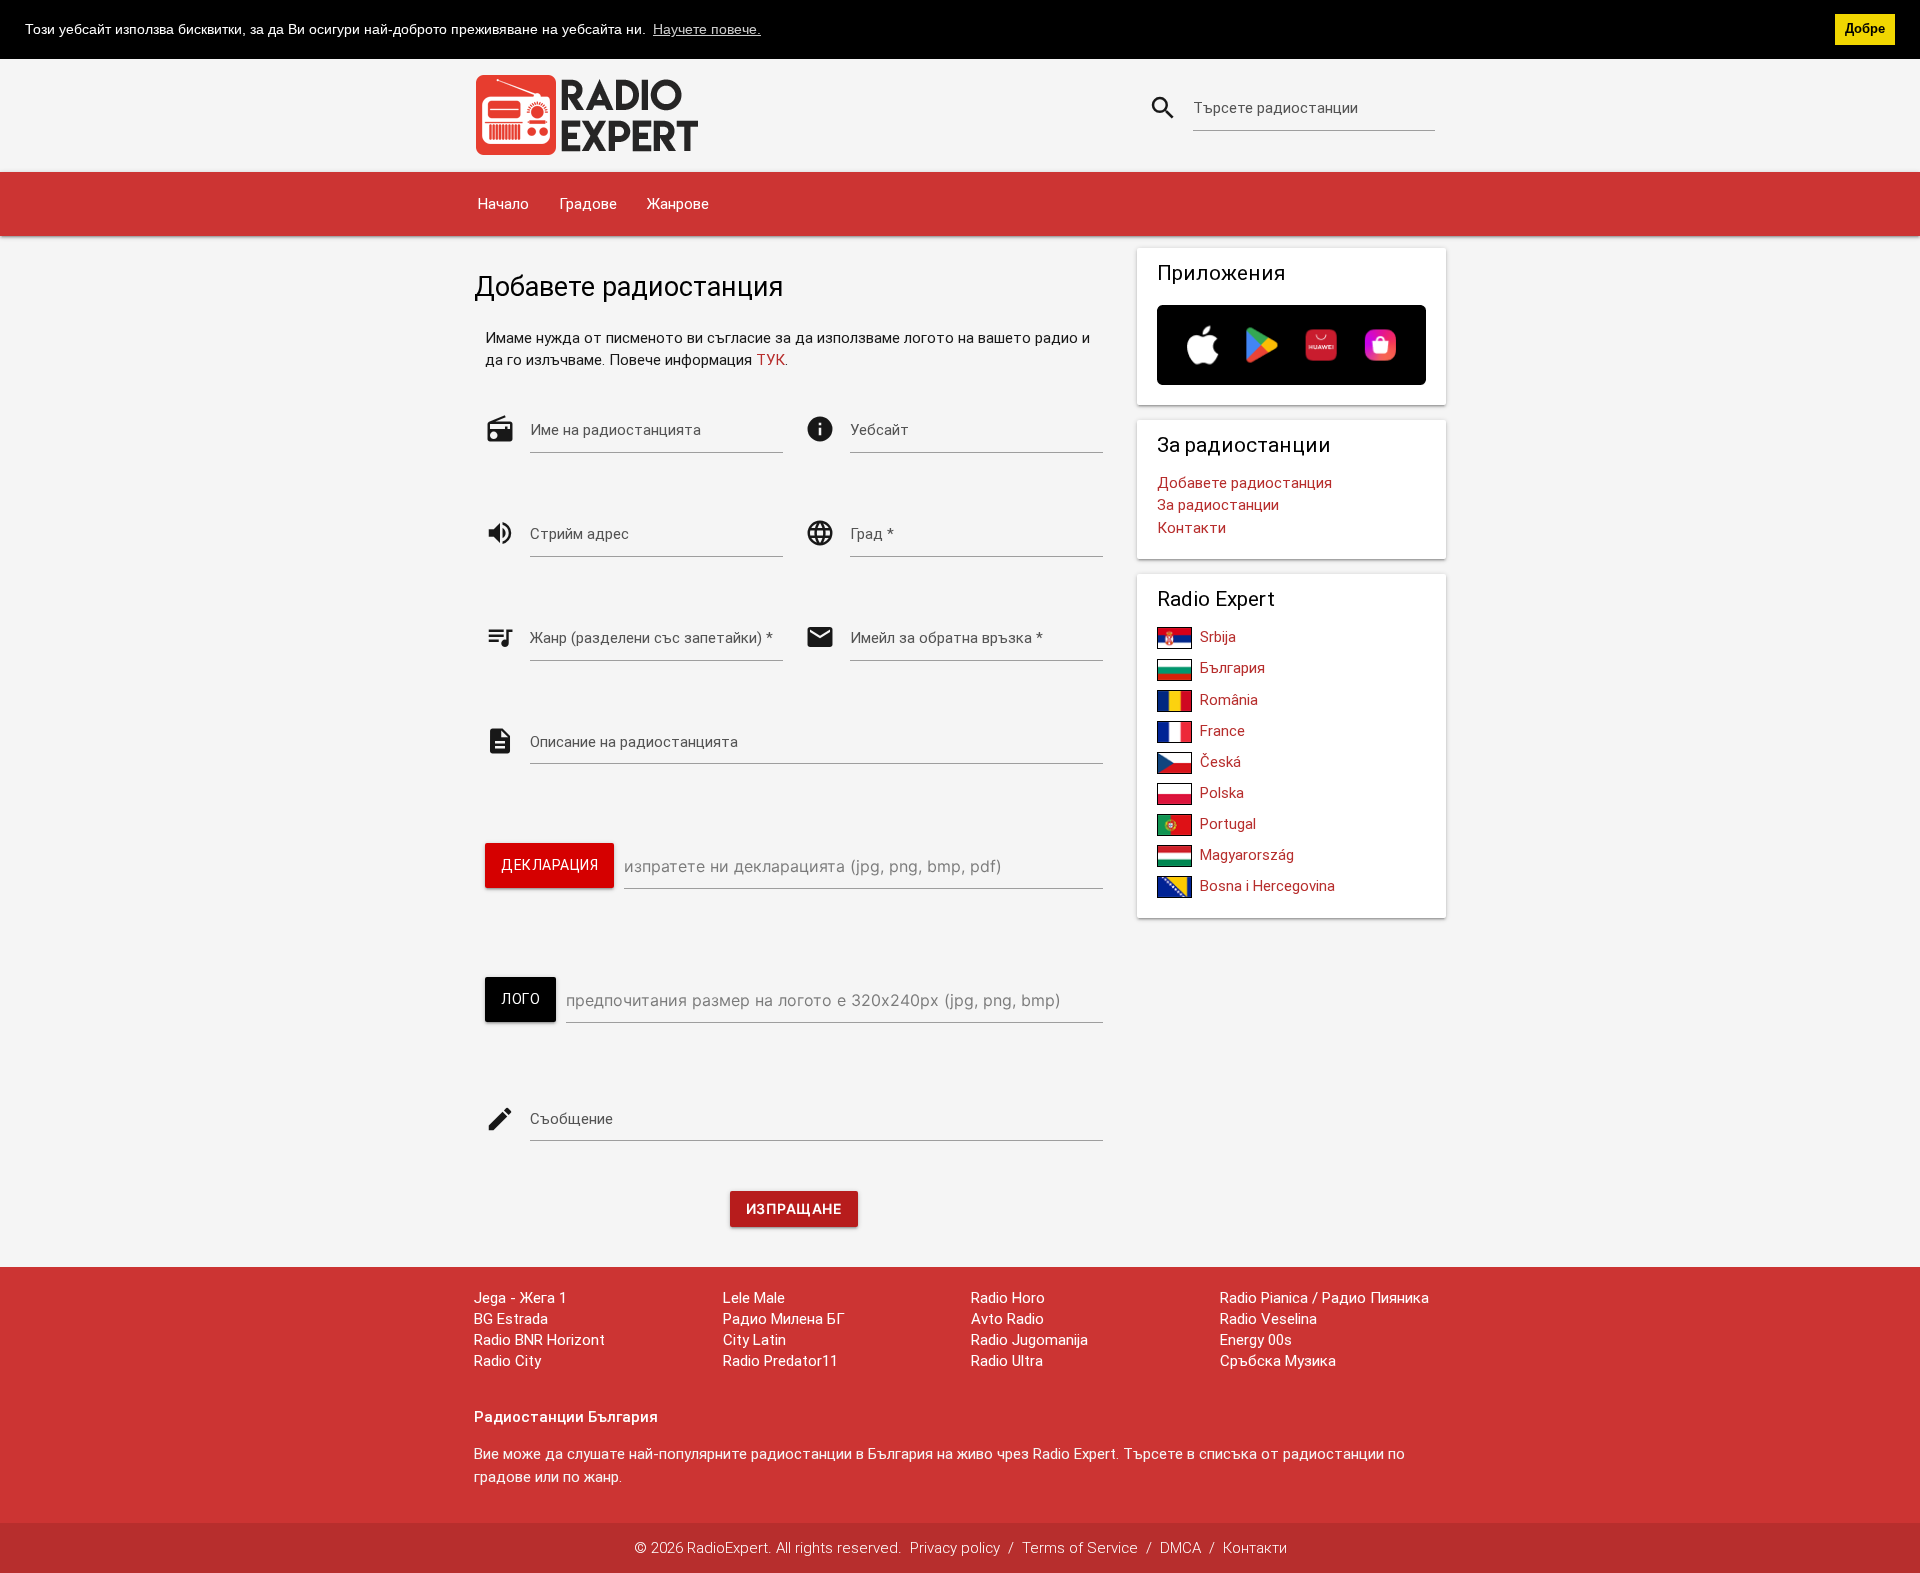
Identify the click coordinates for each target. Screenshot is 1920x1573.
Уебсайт (879, 429)
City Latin (754, 1339)
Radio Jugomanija (1029, 1339)
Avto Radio (1007, 1318)
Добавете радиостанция (1244, 482)
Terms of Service (1080, 1547)
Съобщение (571, 1118)
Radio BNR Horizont (539, 1339)
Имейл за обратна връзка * (946, 637)
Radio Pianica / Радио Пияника (1324, 1297)
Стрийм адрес (579, 533)
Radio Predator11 (780, 1360)
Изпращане (794, 1208)
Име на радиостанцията (615, 429)
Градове (588, 203)
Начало (503, 203)
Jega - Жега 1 (520, 1297)
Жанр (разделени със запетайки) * (651, 637)
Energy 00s (1256, 1339)
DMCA (1180, 1547)
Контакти (1191, 527)
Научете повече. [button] (707, 29)
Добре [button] (1865, 29)
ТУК (770, 359)
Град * (872, 533)
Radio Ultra (1007, 1360)
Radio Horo (1008, 1297)
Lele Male (754, 1297)
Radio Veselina (1268, 1318)
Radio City (507, 1360)
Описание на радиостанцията (634, 741)
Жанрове (678, 203)
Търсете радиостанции (1275, 107)
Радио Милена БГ (784, 1318)
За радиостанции (1218, 504)
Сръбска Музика (1278, 1360)
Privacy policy (955, 1547)
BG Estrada (511, 1318)
